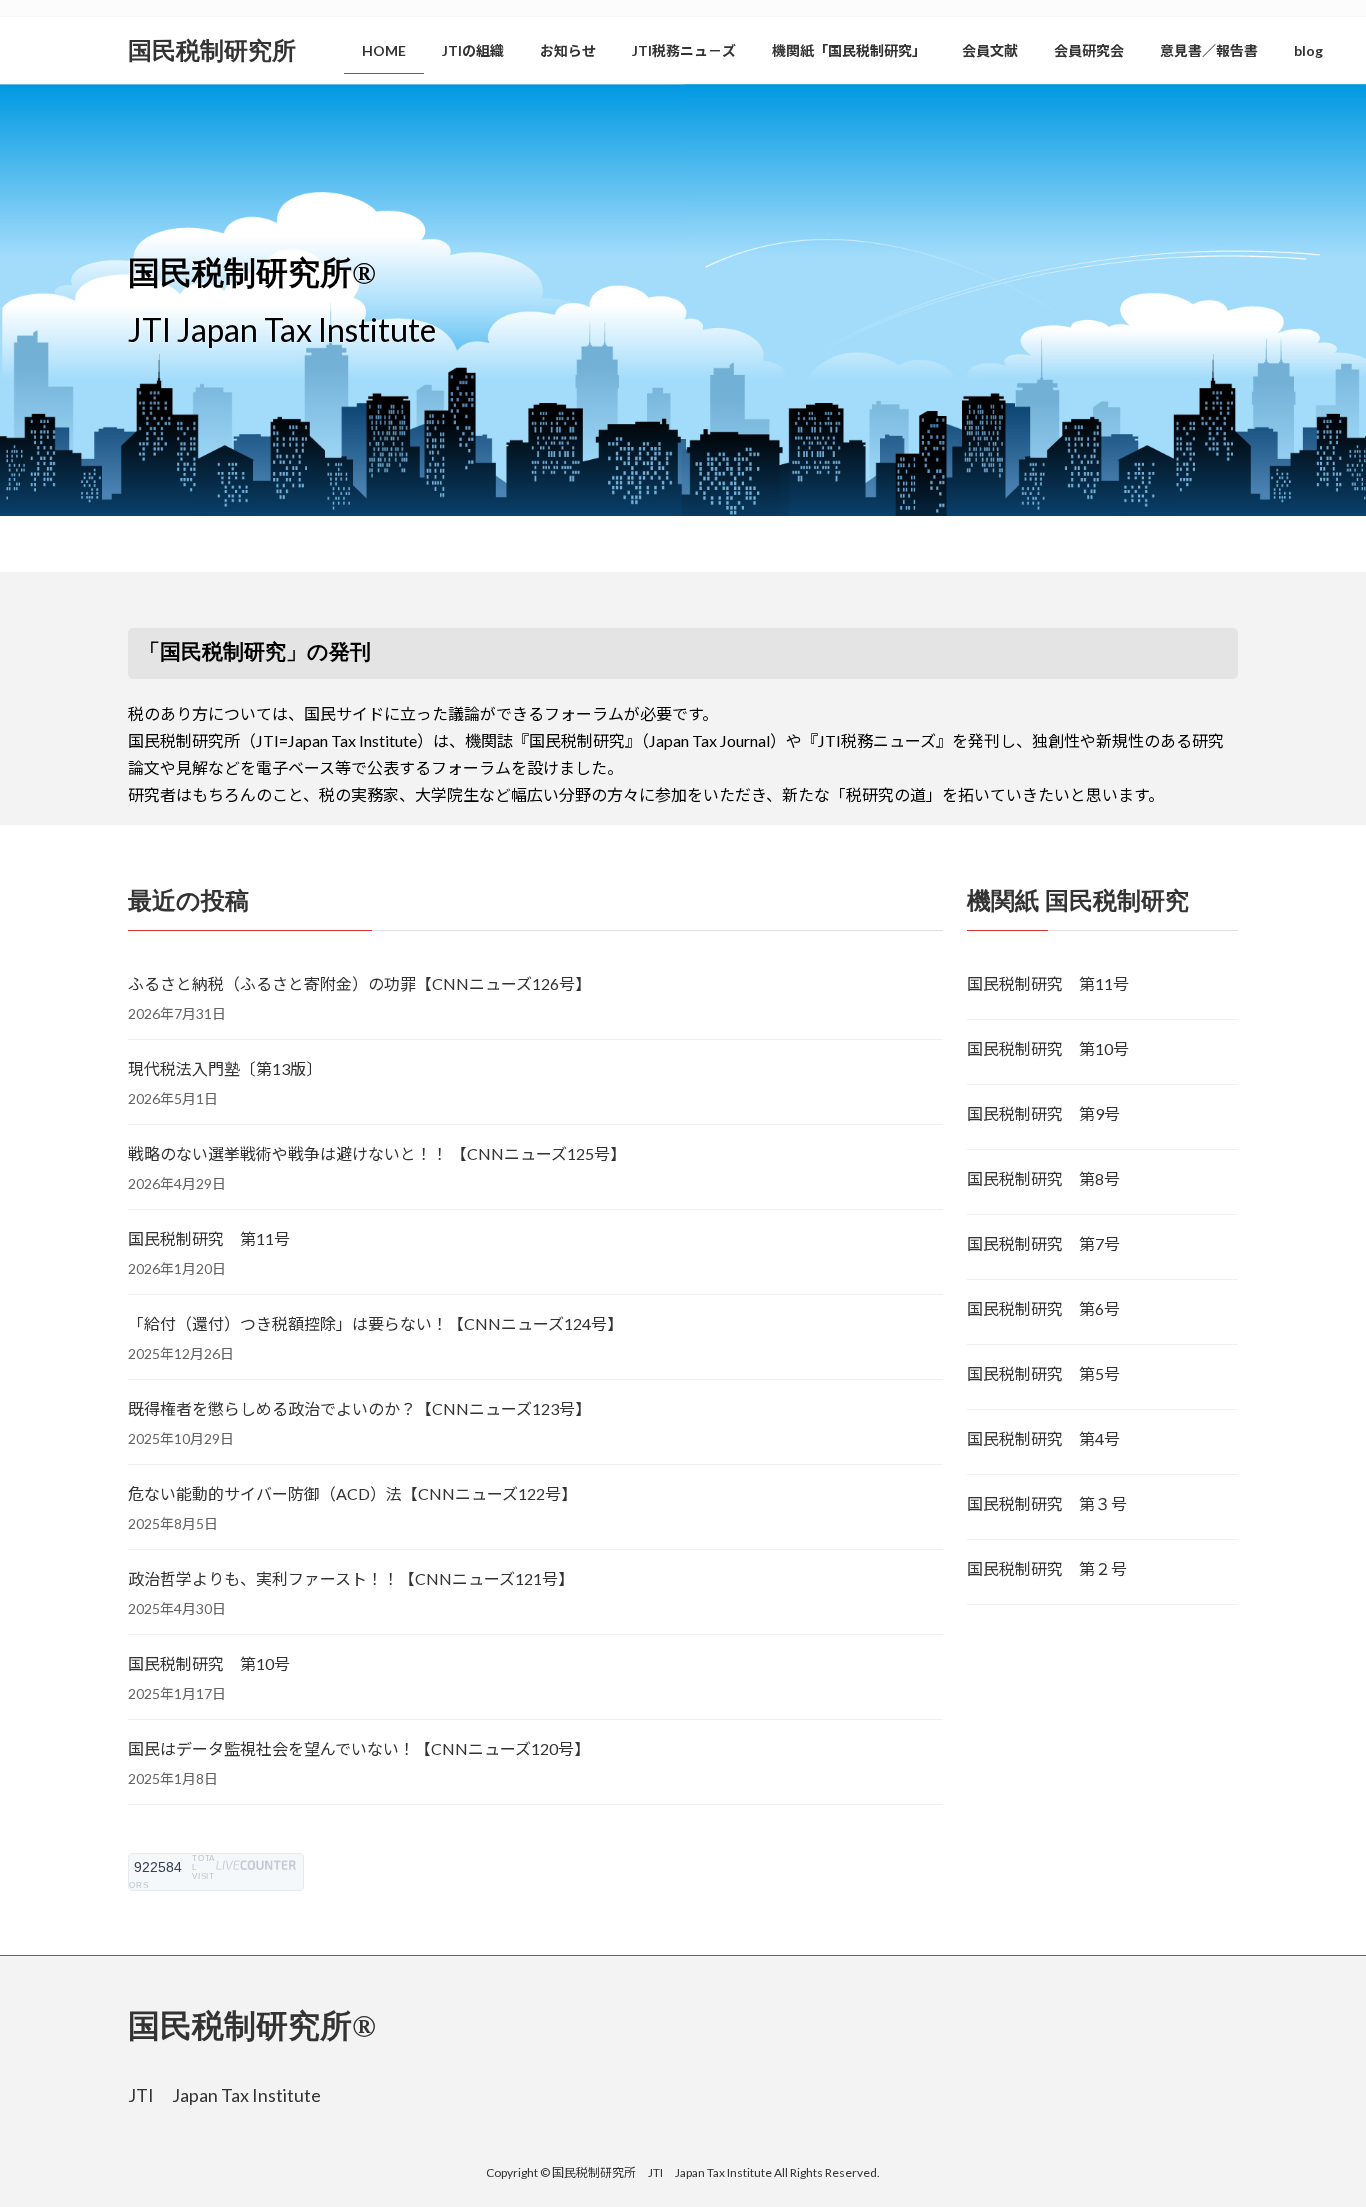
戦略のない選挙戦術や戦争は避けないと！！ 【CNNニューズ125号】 (377, 1153)
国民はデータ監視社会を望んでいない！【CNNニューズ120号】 (359, 1748)
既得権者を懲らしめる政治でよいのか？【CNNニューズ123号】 (359, 1408)
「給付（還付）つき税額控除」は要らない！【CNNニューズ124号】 (375, 1323)
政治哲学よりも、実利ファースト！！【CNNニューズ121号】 (351, 1578)
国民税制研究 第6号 (1043, 1308)
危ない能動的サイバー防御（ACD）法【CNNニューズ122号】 (352, 1493)
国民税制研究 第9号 (1043, 1113)
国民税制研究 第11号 (209, 1238)
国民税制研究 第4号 (1043, 1438)
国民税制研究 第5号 (1043, 1373)
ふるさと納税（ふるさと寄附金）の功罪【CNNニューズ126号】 (359, 983)
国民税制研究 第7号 (1043, 1243)
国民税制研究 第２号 (1047, 1568)
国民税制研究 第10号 (209, 1663)
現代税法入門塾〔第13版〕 (225, 1068)
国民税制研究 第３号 (1047, 1503)
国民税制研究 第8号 (1043, 1178)
